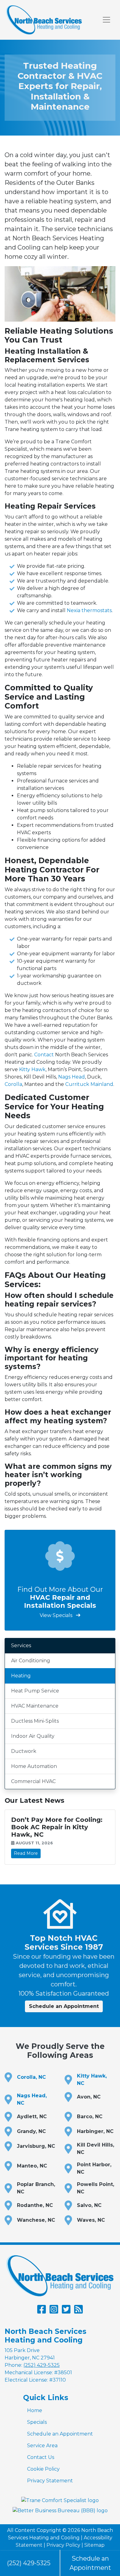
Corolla (13, 1084)
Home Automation (34, 1766)
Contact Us (41, 2457)
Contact (44, 1055)
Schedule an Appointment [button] (64, 2006)
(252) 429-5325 (29, 2563)
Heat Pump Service (35, 1691)
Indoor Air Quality (33, 1736)
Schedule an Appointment (60, 2434)
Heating (21, 1676)
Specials (37, 2422)
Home (35, 2410)
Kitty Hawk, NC (92, 2080)
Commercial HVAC (33, 1781)
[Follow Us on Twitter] (66, 2311)
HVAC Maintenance (35, 1706)
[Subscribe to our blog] (78, 2311)
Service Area (42, 2446)
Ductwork (24, 1751)
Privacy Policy (63, 2545)
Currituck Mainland (89, 1084)
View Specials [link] (57, 1615)
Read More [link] (26, 1853)
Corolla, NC (31, 2077)
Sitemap (94, 2545)
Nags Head (72, 1077)
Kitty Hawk (32, 1069)
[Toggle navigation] (106, 20)
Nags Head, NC (32, 2099)
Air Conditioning (31, 1661)
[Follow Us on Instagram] (54, 2311)
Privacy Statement (50, 2481)
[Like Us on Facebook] (42, 2311)
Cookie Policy (43, 2469)
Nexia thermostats (89, 610)
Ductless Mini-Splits (35, 1721)
